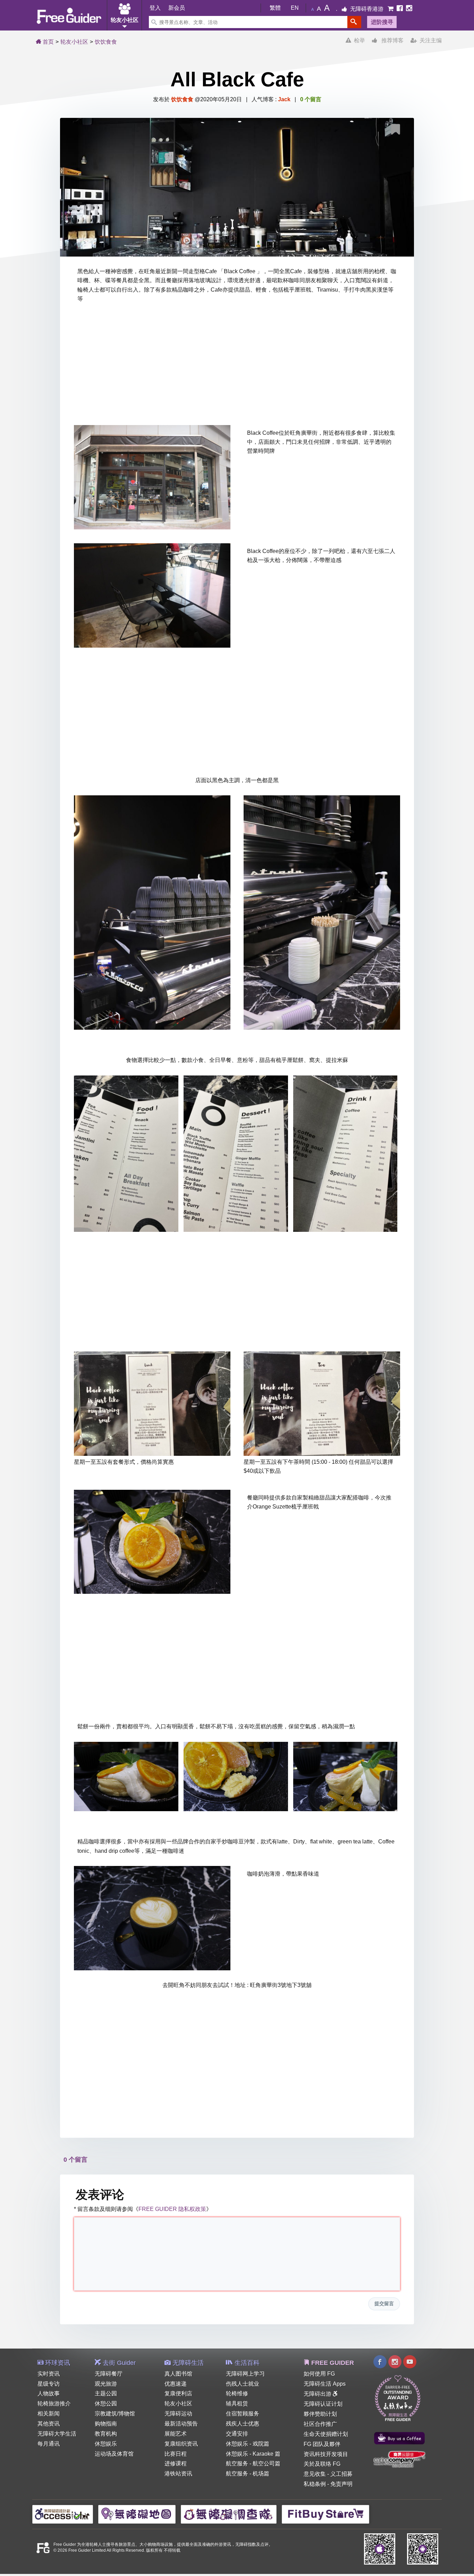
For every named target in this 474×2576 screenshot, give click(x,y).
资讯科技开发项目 (326, 2454)
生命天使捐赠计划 (326, 2434)
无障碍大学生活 (57, 2434)
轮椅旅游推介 (54, 2404)
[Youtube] (410, 2363)
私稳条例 (315, 2484)
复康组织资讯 (181, 2444)
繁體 (275, 8)
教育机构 (106, 2434)
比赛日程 (176, 2454)
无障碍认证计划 (323, 2404)
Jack (284, 99)
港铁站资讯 (178, 2474)
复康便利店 (178, 2393)
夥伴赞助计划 (320, 2414)
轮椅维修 (237, 2393)
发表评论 (100, 2194)
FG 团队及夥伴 (322, 2444)
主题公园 (106, 2393)
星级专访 (49, 2384)
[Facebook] (400, 9)
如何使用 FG (319, 2374)
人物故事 (49, 2393)
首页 (48, 42)
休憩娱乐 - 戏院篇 (248, 2444)
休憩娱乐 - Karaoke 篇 (253, 2454)
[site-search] (354, 22)
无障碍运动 (178, 2414)
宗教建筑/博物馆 (115, 2414)
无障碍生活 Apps (325, 2384)
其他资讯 (49, 2424)
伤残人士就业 (243, 2384)
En (295, 8)
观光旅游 (106, 2384)
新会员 (177, 8)
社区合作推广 (320, 2424)
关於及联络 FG (322, 2464)
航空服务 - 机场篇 (248, 2474)
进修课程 (176, 2463)
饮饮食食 (106, 42)
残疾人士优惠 (243, 2424)
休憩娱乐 (106, 2444)
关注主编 (429, 40)
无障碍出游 (318, 2394)
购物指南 (106, 2424)
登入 (155, 8)
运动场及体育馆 (114, 2454)
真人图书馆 (178, 2374)
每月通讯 (49, 2444)
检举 (358, 40)
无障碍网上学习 (245, 2374)
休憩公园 (106, 2404)
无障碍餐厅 (109, 2374)
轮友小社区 (74, 42)
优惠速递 (176, 2384)
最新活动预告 (181, 2424)
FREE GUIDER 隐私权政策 (172, 2209)
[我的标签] (398, 131)
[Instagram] (409, 9)
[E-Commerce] (391, 9)
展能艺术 (176, 2434)
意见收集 (315, 2474)
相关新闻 (49, 2414)
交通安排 (237, 2434)
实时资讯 (49, 2374)
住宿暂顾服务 (243, 2414)
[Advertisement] (237, 366)
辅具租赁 (237, 2404)
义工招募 (341, 2474)
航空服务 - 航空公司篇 (253, 2463)
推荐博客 (390, 40)
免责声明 (341, 2484)
